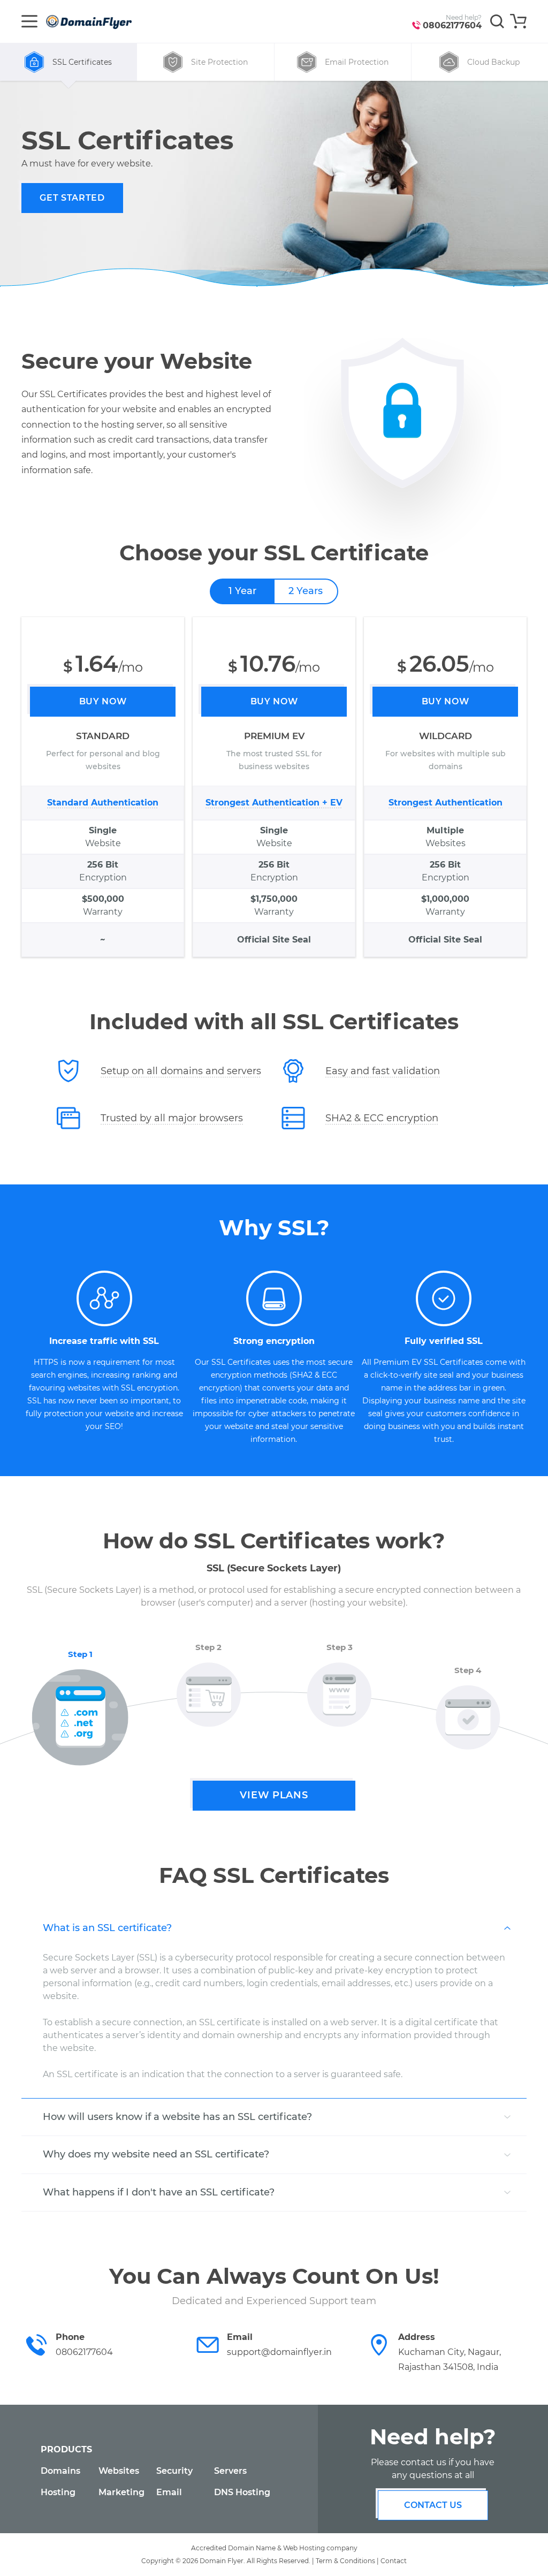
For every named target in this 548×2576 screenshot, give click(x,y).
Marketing (121, 2492)
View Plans (274, 1795)
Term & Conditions (345, 2561)
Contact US (433, 2505)
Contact (394, 2561)
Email (169, 2492)
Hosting (58, 2492)
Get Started (72, 198)
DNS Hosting (242, 2492)
